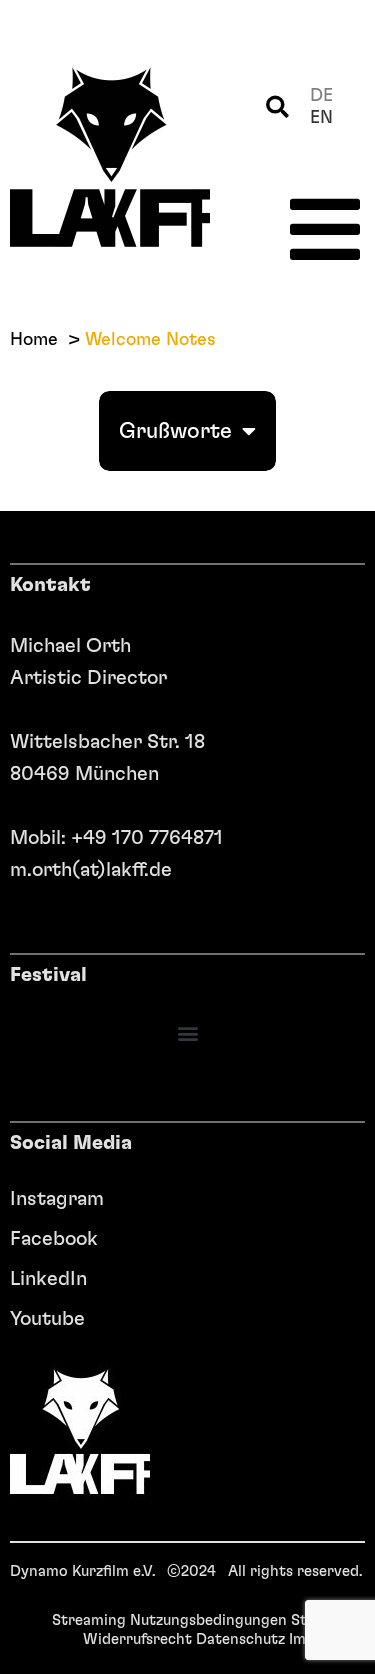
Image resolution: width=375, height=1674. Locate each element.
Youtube (47, 1319)
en (321, 118)
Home (34, 340)
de (321, 96)
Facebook (54, 1239)
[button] (277, 107)
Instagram (57, 1199)
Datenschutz (240, 1639)
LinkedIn (48, 1279)
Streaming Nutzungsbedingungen (169, 1620)
